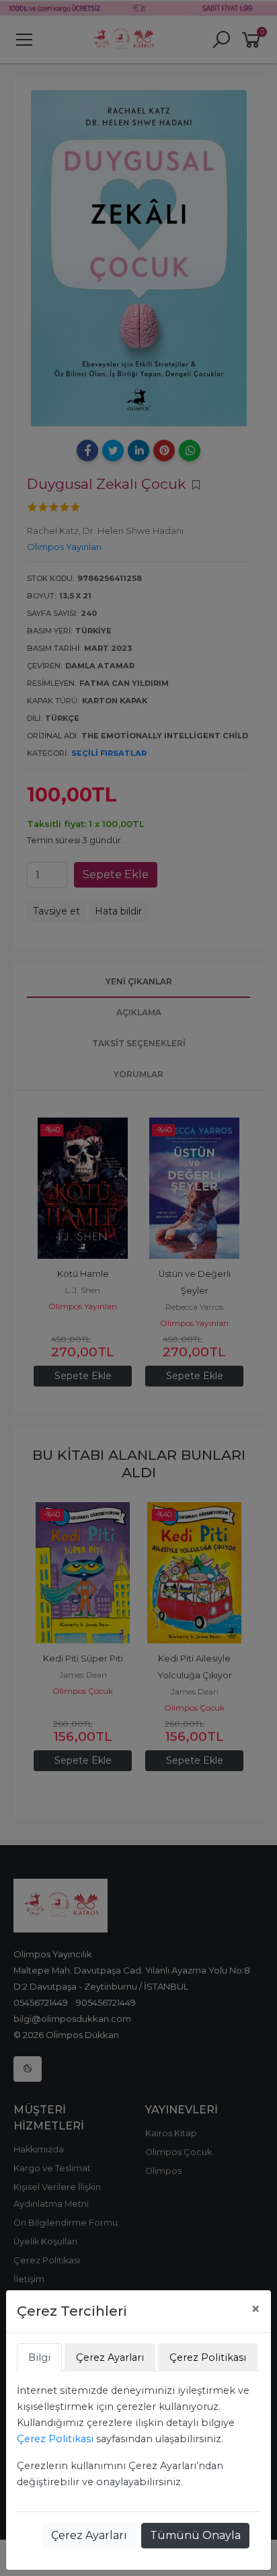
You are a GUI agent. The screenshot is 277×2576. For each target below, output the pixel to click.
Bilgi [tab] (39, 2357)
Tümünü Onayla (195, 2535)
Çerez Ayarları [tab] (110, 2357)
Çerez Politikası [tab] (208, 2357)
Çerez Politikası (55, 2439)
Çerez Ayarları (89, 2535)
